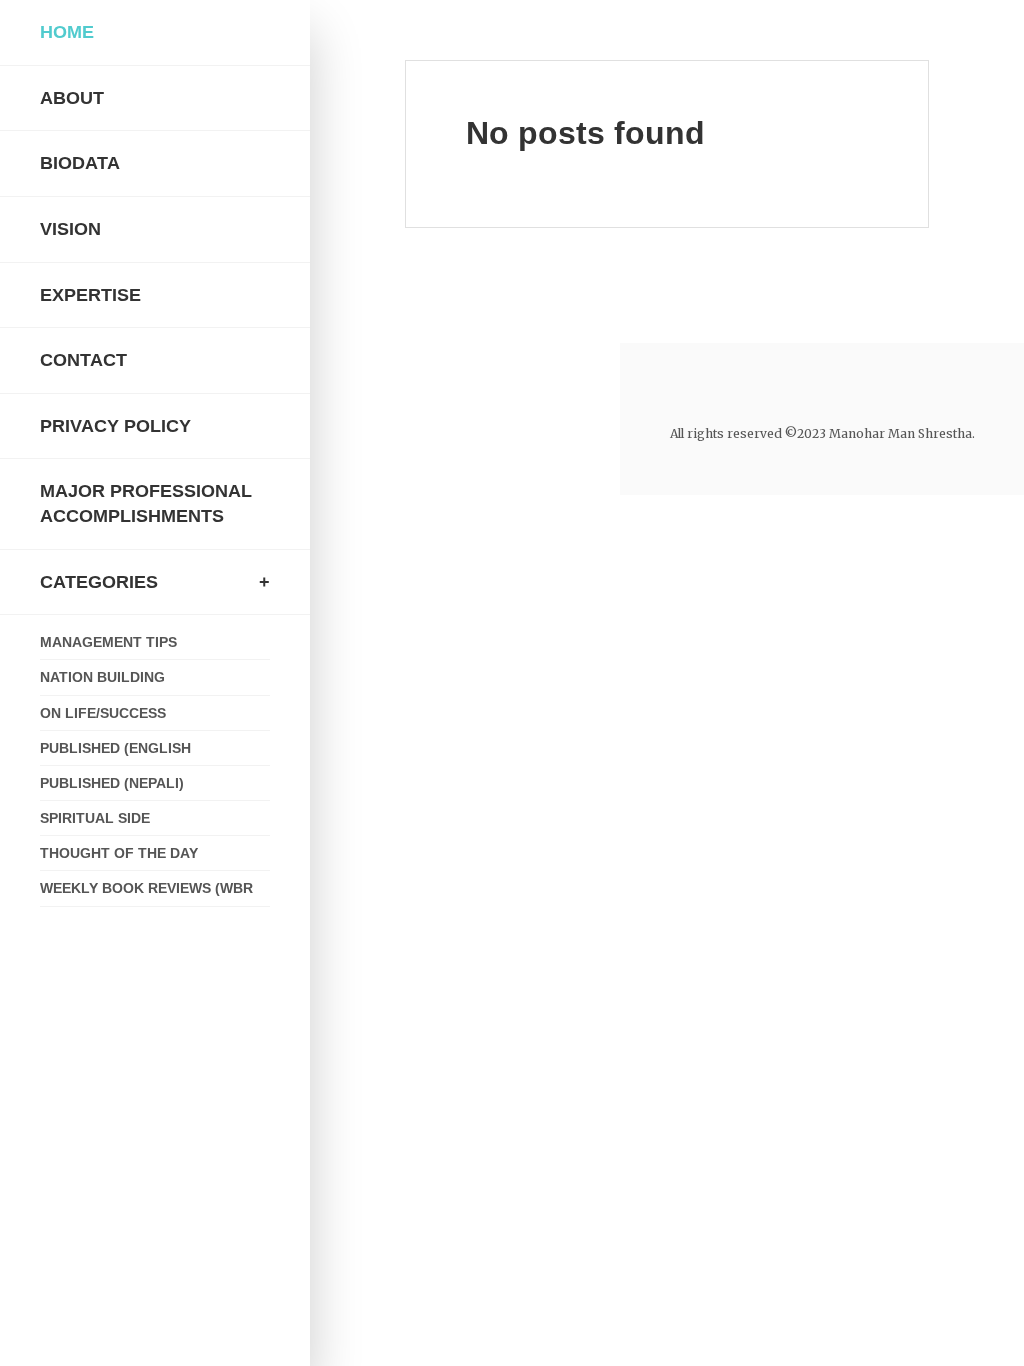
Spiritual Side (95, 818)
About (72, 98)
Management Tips (108, 642)
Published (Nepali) (112, 783)
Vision (70, 229)
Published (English (115, 748)
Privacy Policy (115, 426)
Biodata (80, 163)
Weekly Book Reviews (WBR (146, 888)
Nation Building (102, 677)
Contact (83, 360)
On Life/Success (103, 713)
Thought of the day (119, 853)
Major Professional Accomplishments (146, 503)
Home (67, 32)
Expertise (90, 295)
